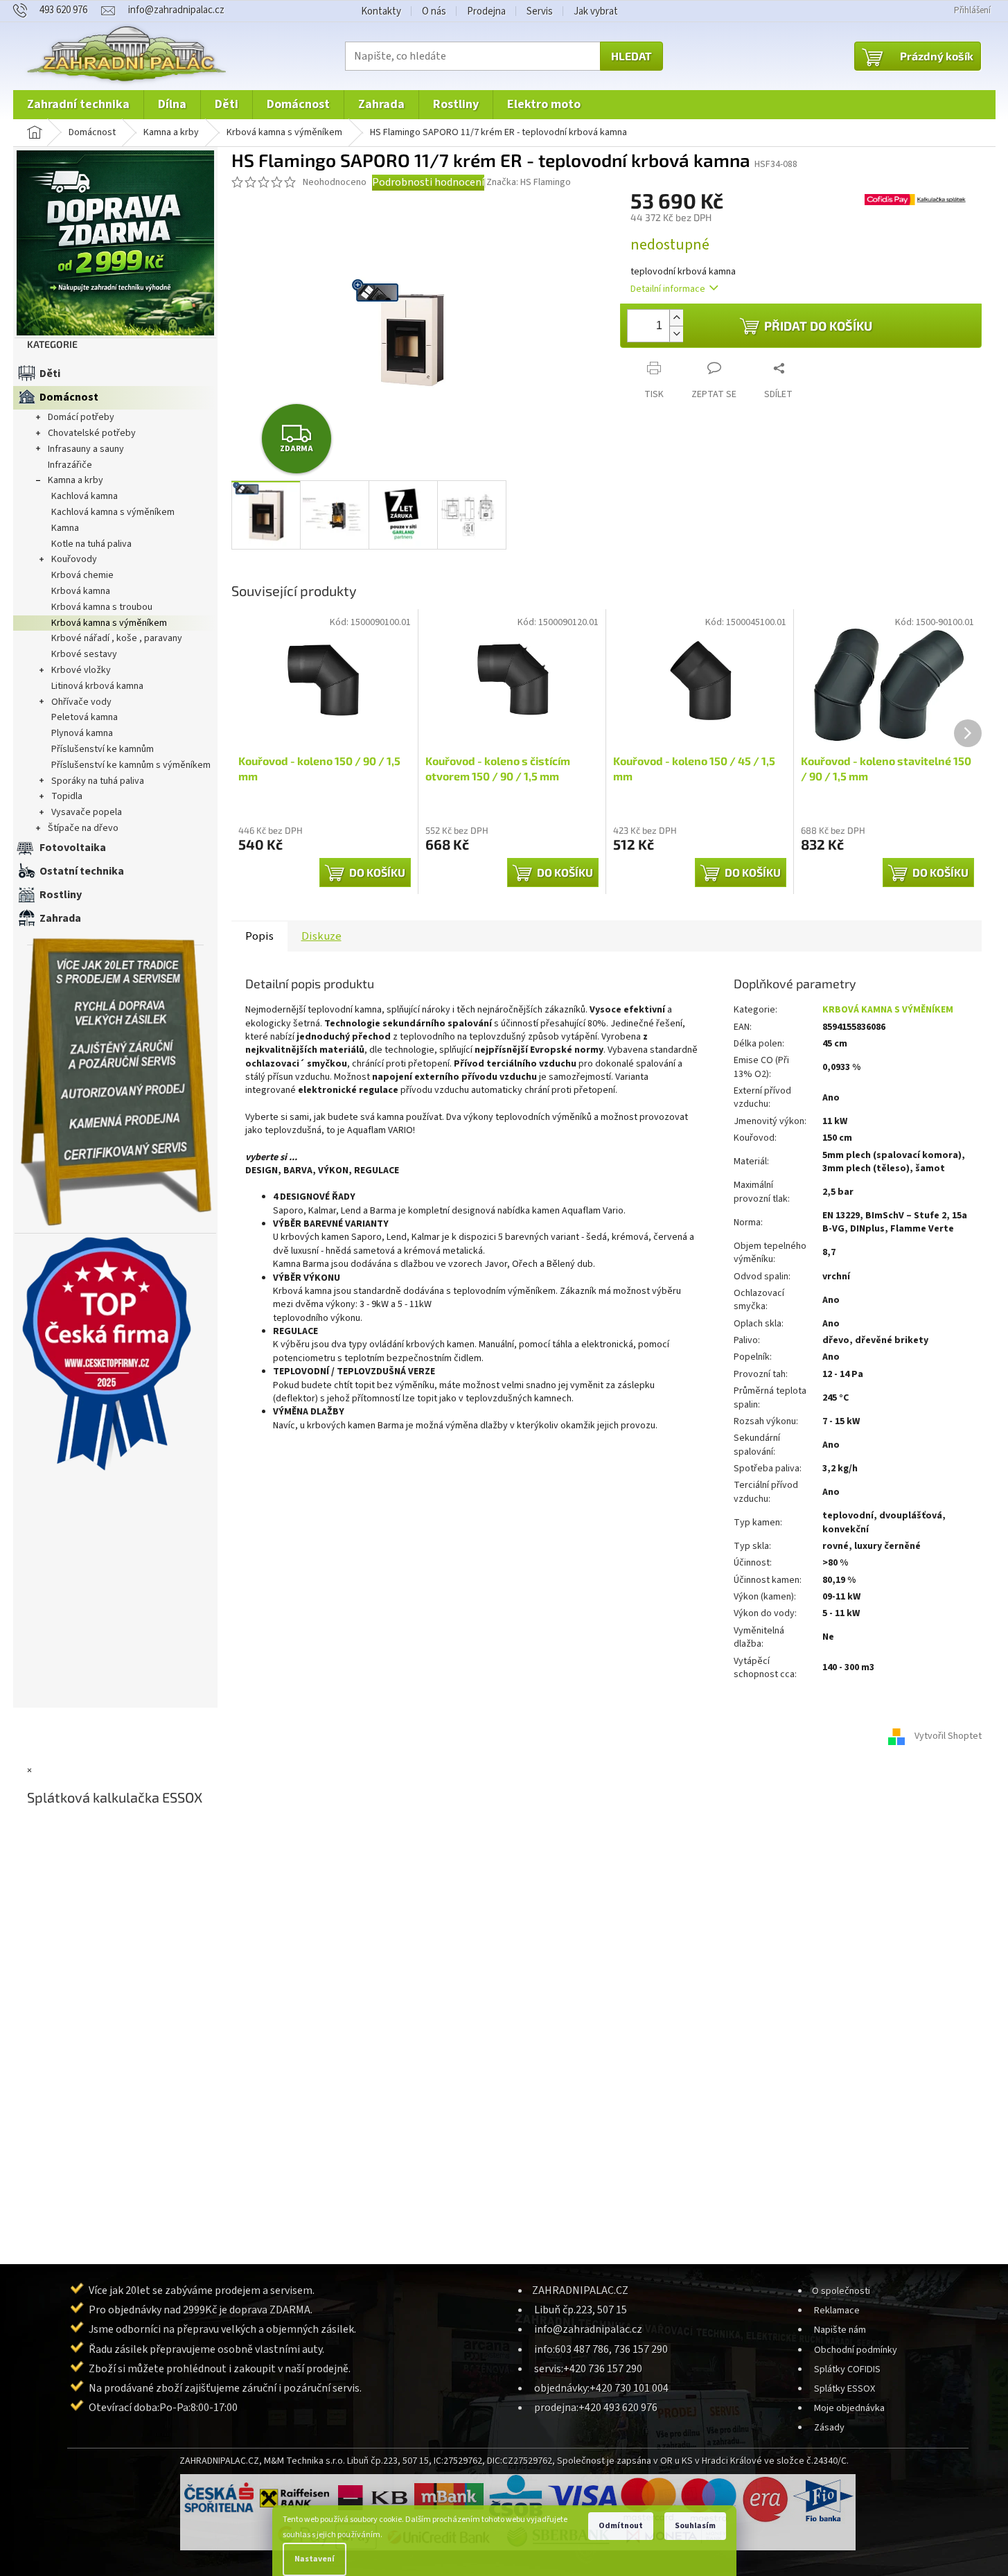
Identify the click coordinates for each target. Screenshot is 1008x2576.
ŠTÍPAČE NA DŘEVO (83, 828)
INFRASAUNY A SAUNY (86, 449)
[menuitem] (78, 105)
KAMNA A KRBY (76, 480)
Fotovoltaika (73, 848)
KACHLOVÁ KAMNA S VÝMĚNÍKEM (113, 512)
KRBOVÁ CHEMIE (82, 575)
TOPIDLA (67, 796)
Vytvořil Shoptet (948, 1736)
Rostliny (61, 895)
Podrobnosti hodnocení (428, 182)
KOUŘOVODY (74, 559)
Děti (50, 374)
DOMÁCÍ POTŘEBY (81, 417)
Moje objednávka (849, 2408)
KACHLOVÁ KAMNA (85, 496)
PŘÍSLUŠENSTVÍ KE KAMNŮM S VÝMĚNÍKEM (131, 765)
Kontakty (381, 11)
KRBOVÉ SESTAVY (84, 654)
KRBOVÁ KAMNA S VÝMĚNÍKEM (109, 623)
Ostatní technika (82, 871)
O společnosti (841, 2291)
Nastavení (315, 2559)
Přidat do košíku (818, 326)
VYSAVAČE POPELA (87, 812)
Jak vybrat (596, 11)
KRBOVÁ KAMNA (81, 591)
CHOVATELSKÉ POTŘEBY (92, 433)
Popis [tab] (259, 936)
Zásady (829, 2427)
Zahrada (60, 918)
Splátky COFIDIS (847, 2369)
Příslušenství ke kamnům (103, 749)
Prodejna (486, 11)
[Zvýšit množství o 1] (676, 318)
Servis (540, 11)
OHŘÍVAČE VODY (81, 702)
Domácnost (69, 397)
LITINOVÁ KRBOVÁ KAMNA (97, 686)
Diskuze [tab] (321, 936)
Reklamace (837, 2310)
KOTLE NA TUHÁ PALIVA (91, 544)
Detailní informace (668, 289)
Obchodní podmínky (856, 2350)
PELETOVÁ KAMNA (85, 717)
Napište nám (840, 2330)
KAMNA (65, 528)
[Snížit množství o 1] (676, 334)
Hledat (631, 56)
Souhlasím (695, 2526)
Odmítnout (621, 2526)
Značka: (529, 182)
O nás (434, 11)
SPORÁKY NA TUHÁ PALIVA (98, 781)
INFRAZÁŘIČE (70, 465)
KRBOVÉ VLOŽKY (81, 670)
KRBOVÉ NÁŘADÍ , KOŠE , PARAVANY (117, 638)
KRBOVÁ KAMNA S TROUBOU (102, 607)
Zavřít (690, 357)
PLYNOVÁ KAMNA (82, 733)
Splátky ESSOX (845, 2389)
